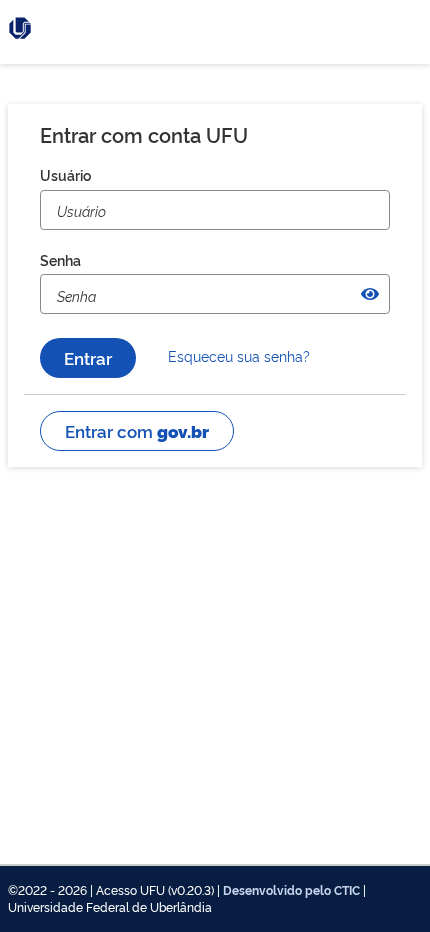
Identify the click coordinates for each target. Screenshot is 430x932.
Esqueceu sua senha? (239, 355)
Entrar (88, 357)
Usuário (65, 174)
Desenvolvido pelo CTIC (291, 890)
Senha (60, 259)
